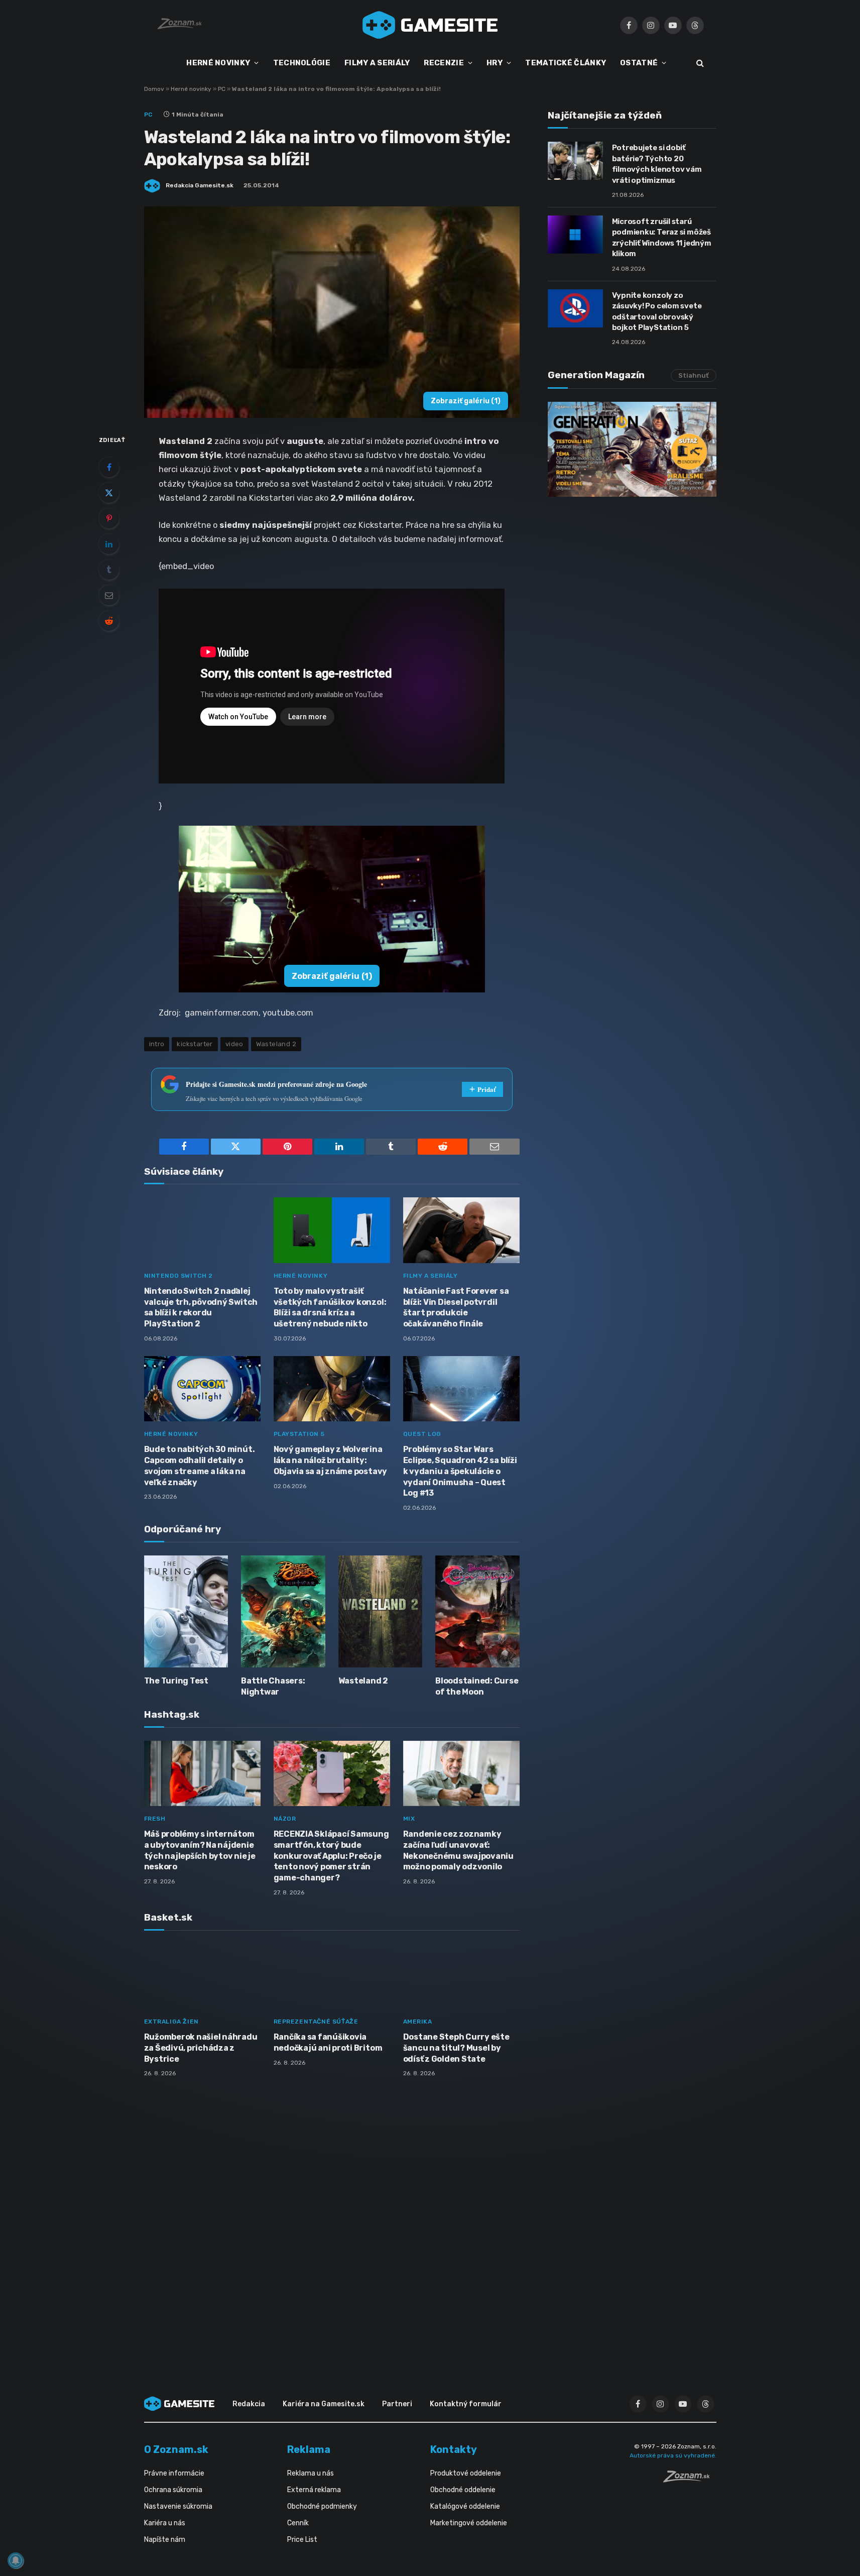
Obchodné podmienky (322, 2506)
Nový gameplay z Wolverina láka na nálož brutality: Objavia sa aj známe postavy (331, 1460)
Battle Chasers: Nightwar (273, 1686)
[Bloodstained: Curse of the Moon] (477, 1611)
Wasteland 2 (276, 1044)
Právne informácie (174, 2473)
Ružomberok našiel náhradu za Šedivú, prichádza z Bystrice (201, 2048)
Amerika (418, 2022)
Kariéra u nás (165, 2523)
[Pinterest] (109, 518)
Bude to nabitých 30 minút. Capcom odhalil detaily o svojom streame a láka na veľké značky (200, 1466)
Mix (409, 1819)
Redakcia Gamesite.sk (200, 185)
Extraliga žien (171, 2022)
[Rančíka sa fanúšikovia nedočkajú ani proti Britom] (332, 1977)
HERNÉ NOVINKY (218, 63)
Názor (285, 1819)
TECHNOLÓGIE (302, 63)
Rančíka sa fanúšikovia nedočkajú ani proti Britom (328, 2042)
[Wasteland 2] (381, 1611)
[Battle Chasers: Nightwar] (283, 1611)
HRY (495, 63)
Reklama (309, 2449)
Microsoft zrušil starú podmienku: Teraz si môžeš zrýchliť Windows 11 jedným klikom (662, 238)
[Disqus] (332, 2218)
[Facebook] (109, 467)
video (234, 1044)
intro (157, 1044)
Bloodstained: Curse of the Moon (477, 1686)
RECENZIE (444, 63)
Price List (302, 2540)
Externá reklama (314, 2490)
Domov (154, 89)
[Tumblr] (109, 570)
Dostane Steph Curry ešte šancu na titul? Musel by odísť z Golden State (456, 2048)
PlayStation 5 (299, 1434)
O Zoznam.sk (176, 2449)
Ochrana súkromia (173, 2490)
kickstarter (195, 1044)
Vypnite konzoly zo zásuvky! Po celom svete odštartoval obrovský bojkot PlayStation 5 (657, 311)
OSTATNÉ (639, 63)
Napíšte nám (165, 2540)
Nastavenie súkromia (178, 2506)
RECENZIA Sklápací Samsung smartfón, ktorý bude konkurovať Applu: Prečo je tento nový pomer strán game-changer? (331, 1856)
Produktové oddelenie (466, 2473)
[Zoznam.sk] (690, 2480)
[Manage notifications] (16, 2560)
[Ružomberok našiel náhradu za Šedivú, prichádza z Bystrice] (202, 1977)
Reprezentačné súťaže (316, 2022)
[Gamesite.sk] (430, 25)
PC (222, 89)
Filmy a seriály (431, 1276)
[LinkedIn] (109, 544)
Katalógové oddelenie (465, 2506)
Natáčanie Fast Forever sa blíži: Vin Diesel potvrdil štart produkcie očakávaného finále (456, 1307)
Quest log (422, 1434)
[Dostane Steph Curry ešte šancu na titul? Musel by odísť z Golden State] (461, 1977)
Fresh (155, 1819)
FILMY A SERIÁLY (377, 63)
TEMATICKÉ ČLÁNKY (566, 63)
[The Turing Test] (186, 1611)
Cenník (298, 2523)
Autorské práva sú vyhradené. (673, 2455)
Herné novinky (191, 89)
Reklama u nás (311, 2473)
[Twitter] (109, 493)
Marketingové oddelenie (469, 2523)
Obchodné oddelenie (463, 2490)
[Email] (109, 595)
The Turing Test (176, 1681)
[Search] (699, 63)
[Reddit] (109, 621)
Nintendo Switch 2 (178, 1276)
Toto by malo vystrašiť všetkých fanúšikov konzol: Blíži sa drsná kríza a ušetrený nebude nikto (330, 1307)
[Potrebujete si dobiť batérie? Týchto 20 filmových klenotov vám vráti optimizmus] (575, 161)
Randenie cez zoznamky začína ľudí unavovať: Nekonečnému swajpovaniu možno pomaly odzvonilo (458, 1850)
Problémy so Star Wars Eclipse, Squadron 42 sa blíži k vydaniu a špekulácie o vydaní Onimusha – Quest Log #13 (460, 1471)
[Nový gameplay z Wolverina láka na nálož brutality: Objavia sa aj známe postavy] (332, 1389)
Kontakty (454, 2449)
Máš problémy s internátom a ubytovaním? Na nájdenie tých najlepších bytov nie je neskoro (200, 1850)
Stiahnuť (694, 375)
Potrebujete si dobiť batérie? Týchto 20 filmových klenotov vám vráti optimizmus (657, 164)
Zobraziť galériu (466, 401)
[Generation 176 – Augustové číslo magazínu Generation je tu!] (632, 449)
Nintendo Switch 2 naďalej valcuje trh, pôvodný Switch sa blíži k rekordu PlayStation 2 (201, 1307)
